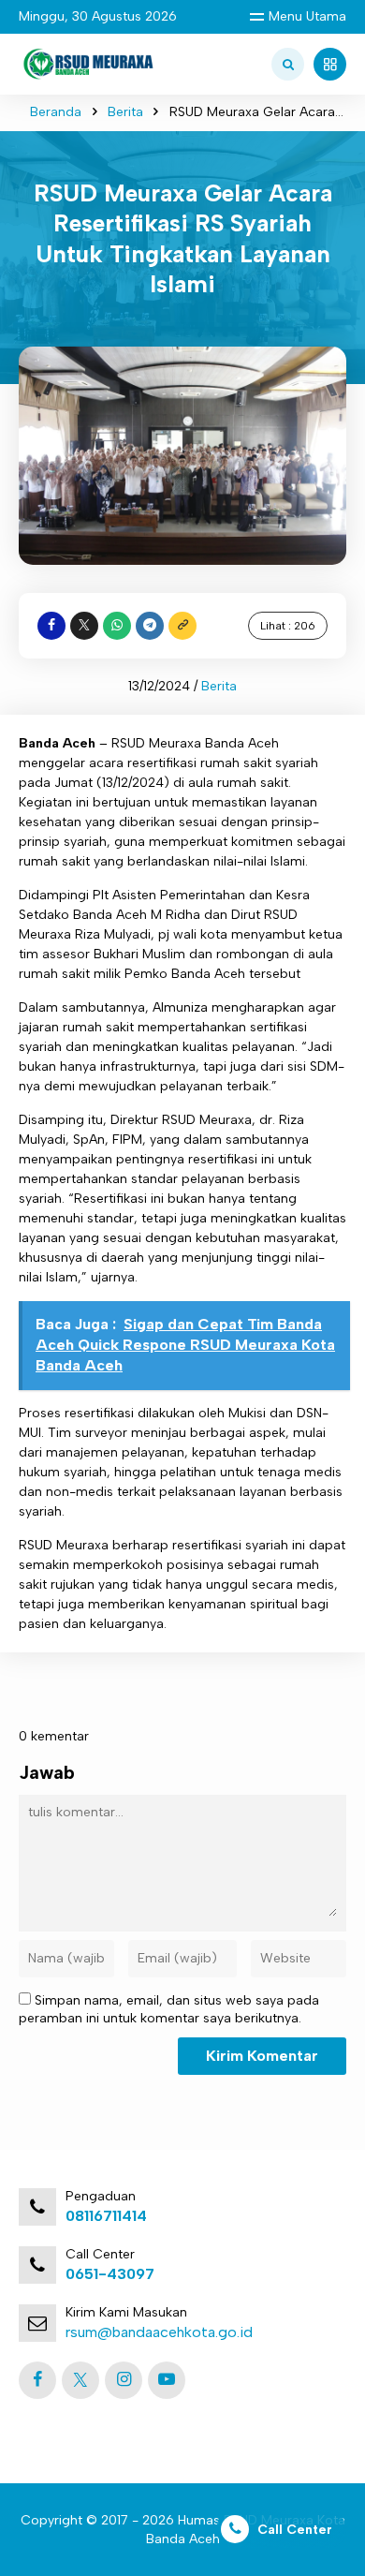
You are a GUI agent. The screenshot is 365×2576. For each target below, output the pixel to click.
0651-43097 (110, 2274)
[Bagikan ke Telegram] (150, 626)
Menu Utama (307, 16)
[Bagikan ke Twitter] (84, 626)
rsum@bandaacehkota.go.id (159, 2332)
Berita (125, 112)
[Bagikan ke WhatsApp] (117, 626)
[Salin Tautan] (182, 626)
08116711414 (106, 2216)
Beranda (56, 112)
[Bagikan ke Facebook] (51, 626)
